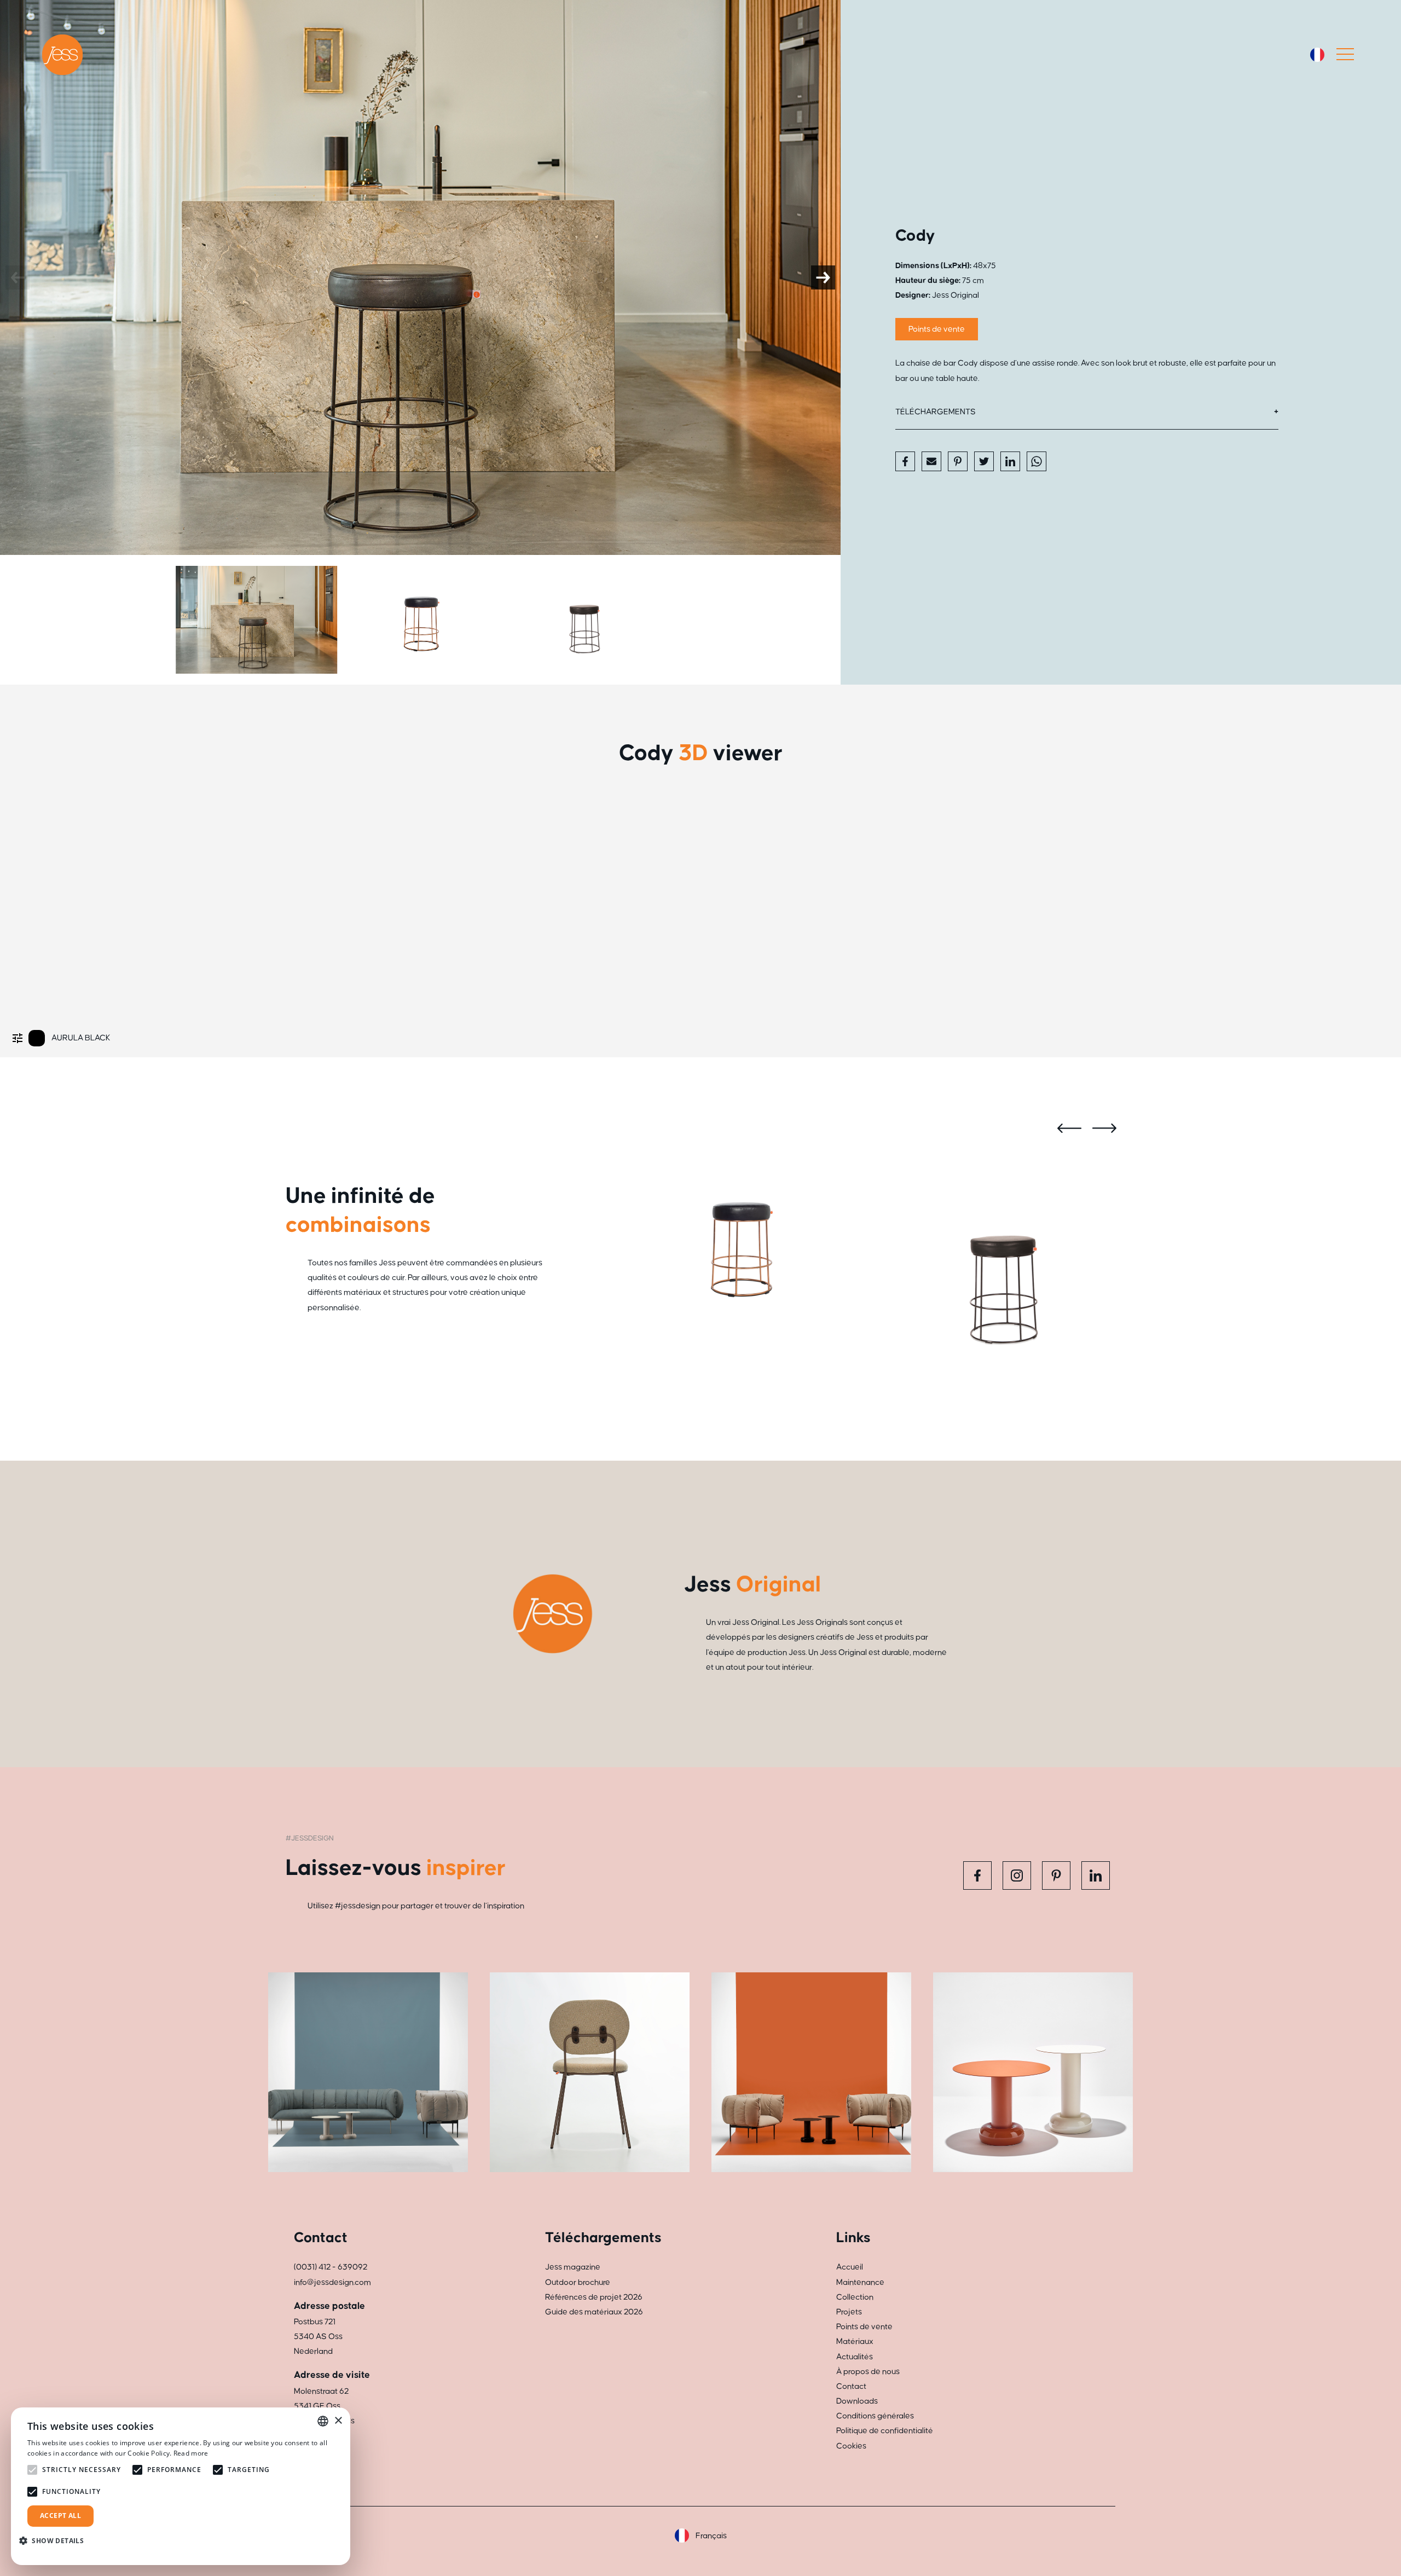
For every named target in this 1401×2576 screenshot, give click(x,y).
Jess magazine (573, 2267)
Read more (191, 2453)
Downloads (857, 2401)
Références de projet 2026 (594, 2297)
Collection (855, 2297)
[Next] (823, 277)
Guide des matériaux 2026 (594, 2312)
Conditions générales (875, 2416)
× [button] (338, 2421)
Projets (849, 2312)
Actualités (855, 2357)
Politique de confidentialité (885, 2431)
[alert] (181, 2486)
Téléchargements (936, 412)
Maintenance (860, 2282)
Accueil (850, 2267)
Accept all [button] (60, 2516)
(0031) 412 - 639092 (331, 2267)
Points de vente (937, 329)
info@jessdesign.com (332, 2282)
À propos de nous (868, 2372)
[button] (56, 2541)
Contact (851, 2386)
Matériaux (855, 2341)
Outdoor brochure (578, 2282)
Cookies (851, 2446)
